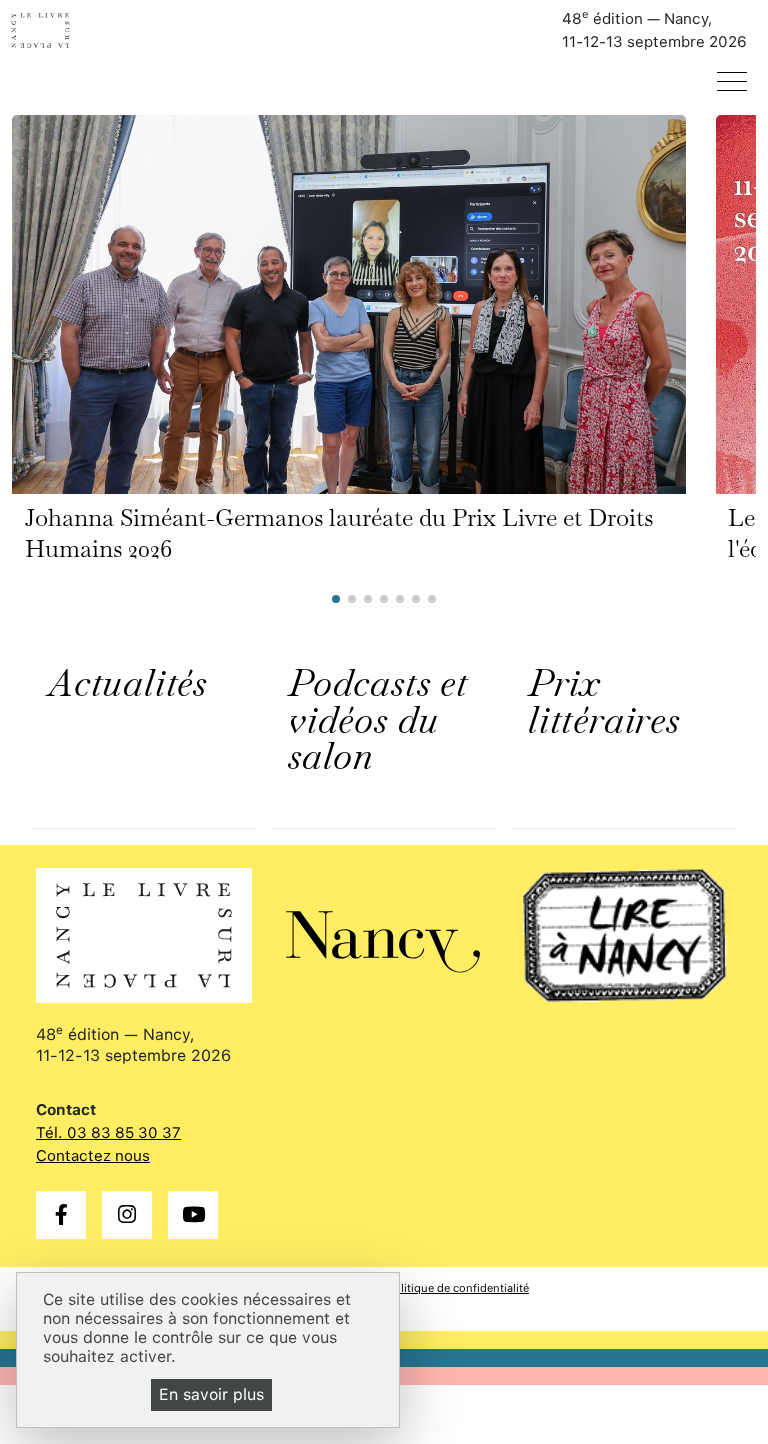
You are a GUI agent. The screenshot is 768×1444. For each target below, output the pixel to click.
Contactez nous (93, 1156)
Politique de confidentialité (458, 1288)
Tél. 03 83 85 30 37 (108, 1133)
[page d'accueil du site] (66, 30)
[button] (336, 599)
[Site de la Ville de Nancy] (384, 933)
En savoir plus (211, 1394)
